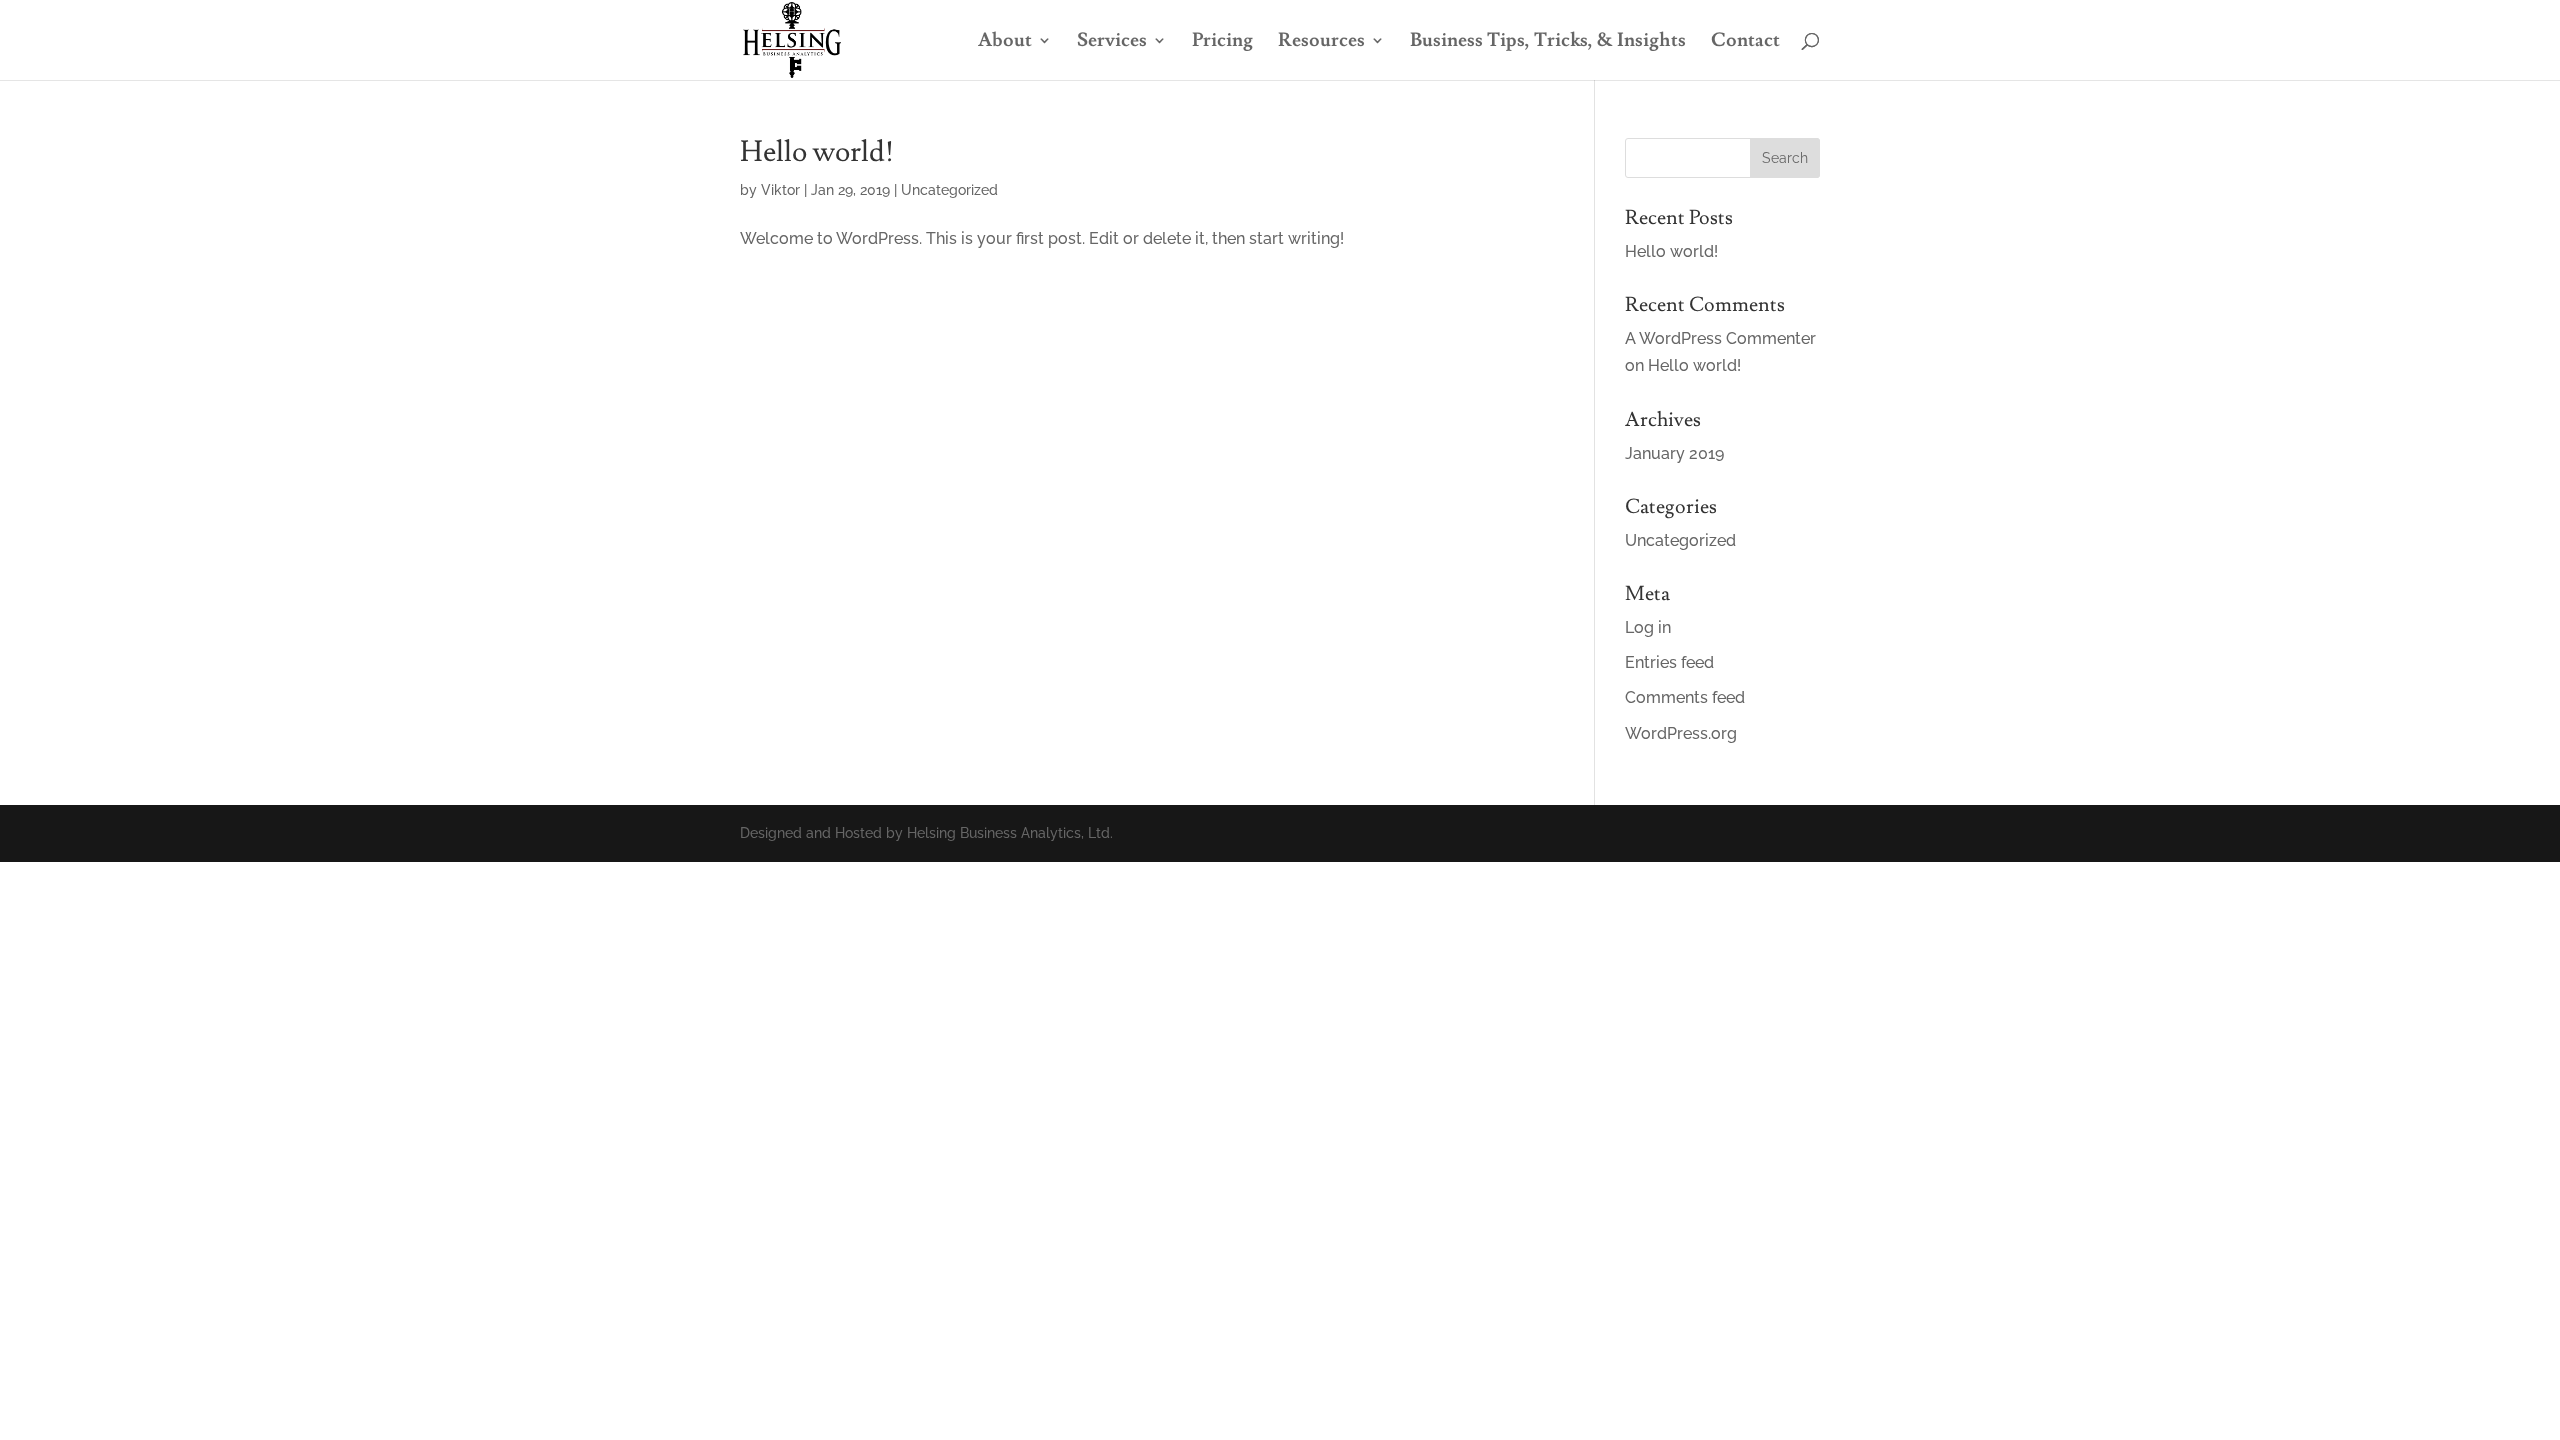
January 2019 (1674, 453)
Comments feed (1685, 697)
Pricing (1222, 42)
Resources (1321, 42)
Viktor (780, 190)
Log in (1648, 627)
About (1005, 42)
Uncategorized (949, 190)
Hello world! (817, 152)
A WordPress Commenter (1720, 338)
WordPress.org (1681, 733)
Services (1112, 42)
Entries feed (1669, 662)
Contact (1745, 42)
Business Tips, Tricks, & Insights (1548, 42)
